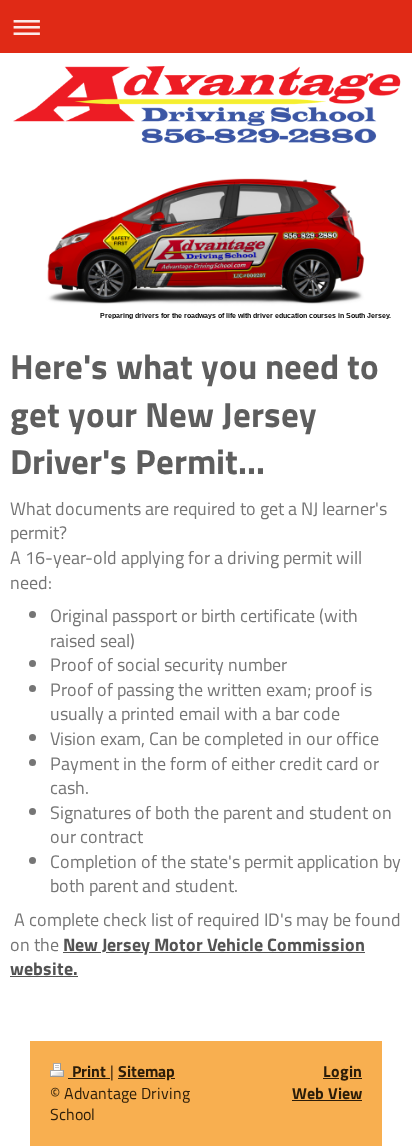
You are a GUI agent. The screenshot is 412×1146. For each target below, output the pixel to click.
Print (89, 1071)
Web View (327, 1093)
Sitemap (146, 1071)
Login (342, 1071)
